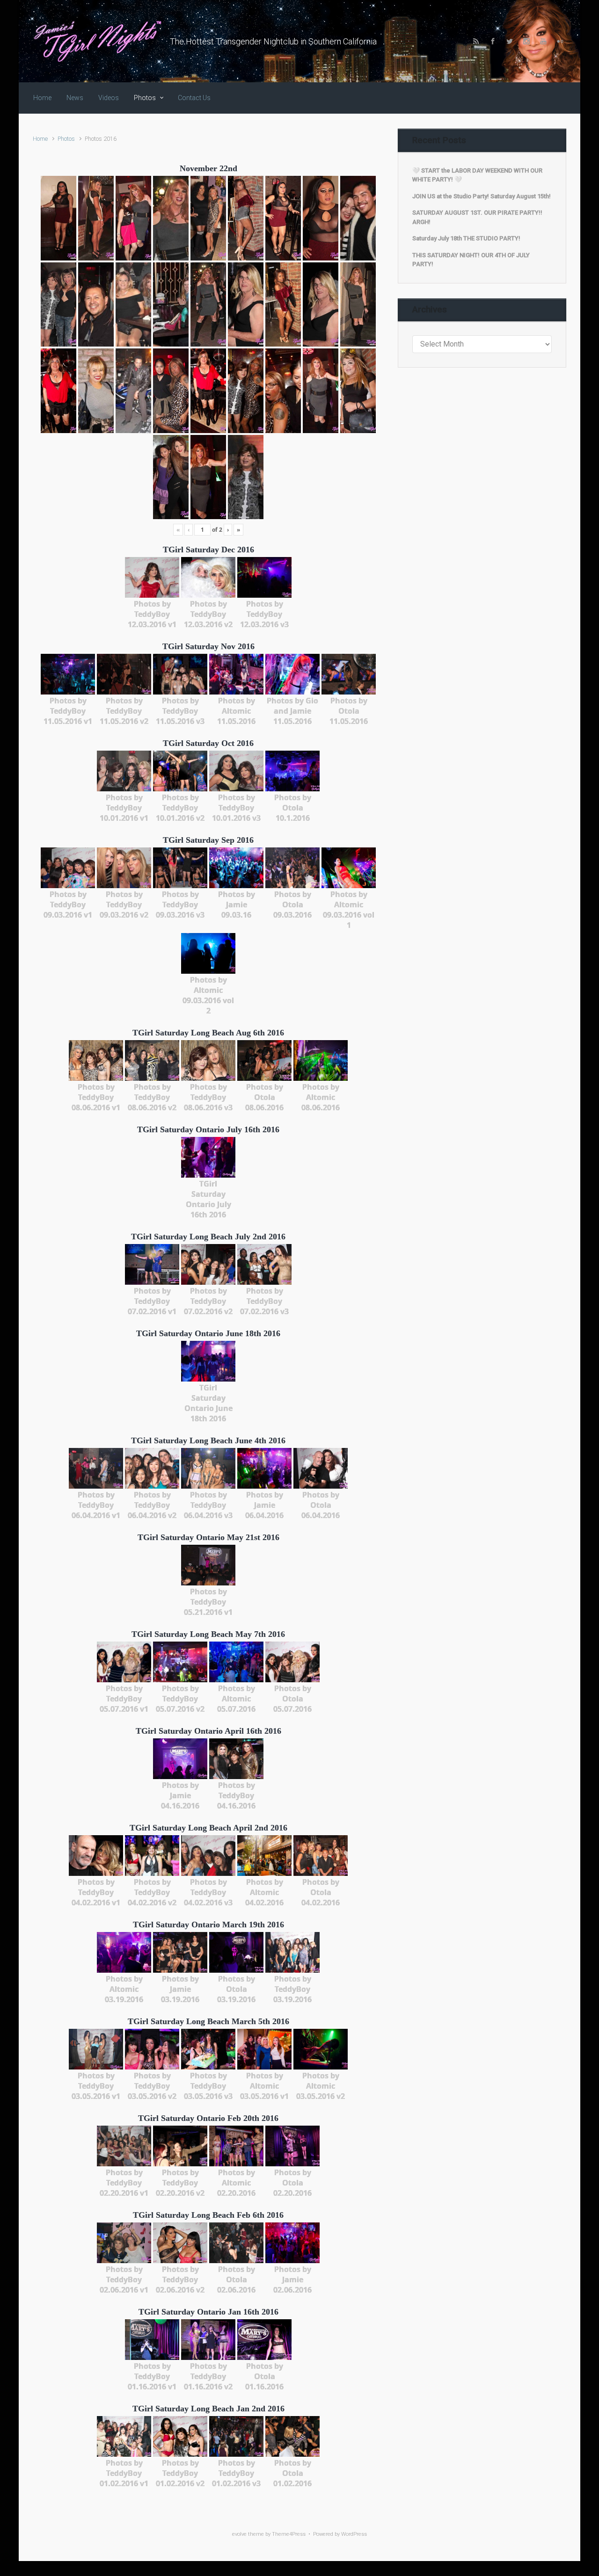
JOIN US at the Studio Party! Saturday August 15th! (482, 196)
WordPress (354, 2534)
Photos (66, 139)
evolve (239, 2534)
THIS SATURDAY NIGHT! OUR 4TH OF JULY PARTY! (471, 260)
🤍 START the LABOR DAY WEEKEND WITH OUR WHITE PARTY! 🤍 (477, 175)
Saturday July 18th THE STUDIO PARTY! (466, 238)
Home (40, 139)
